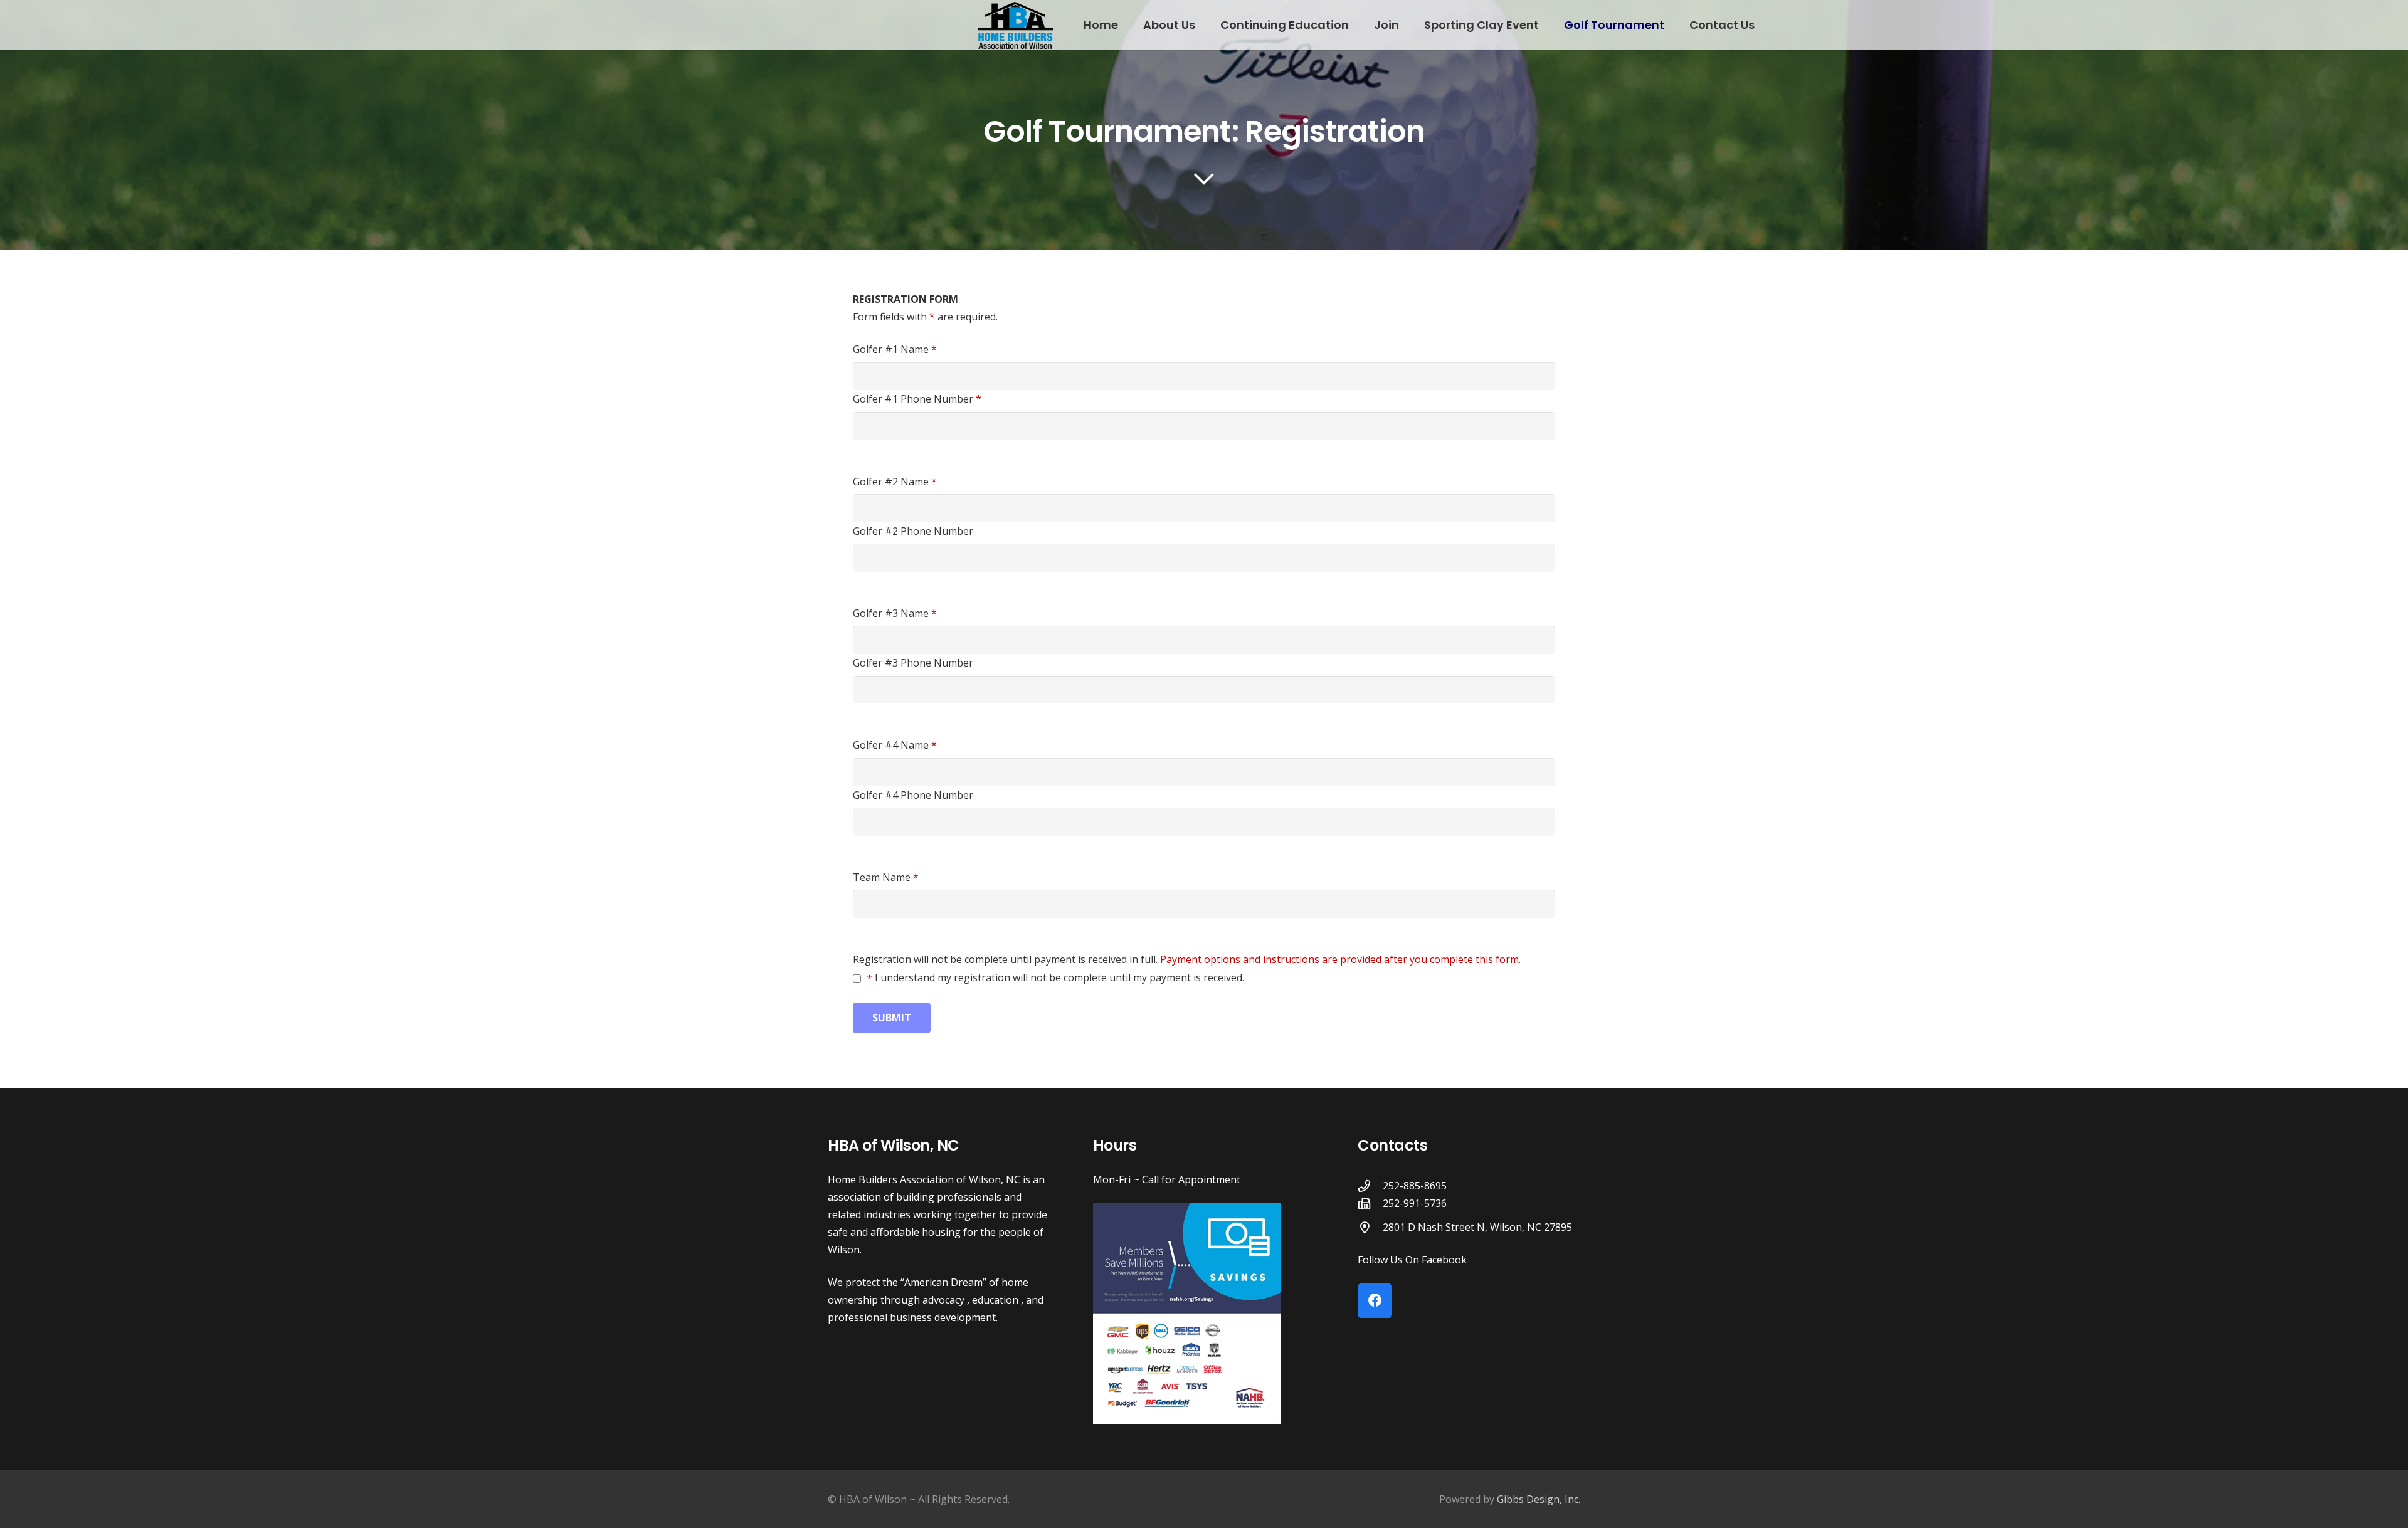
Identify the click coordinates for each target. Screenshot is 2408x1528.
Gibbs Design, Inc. (1539, 1499)
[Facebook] (1375, 1301)
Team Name (886, 877)
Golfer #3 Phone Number (913, 663)
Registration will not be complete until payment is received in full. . (1187, 959)
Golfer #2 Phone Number (913, 531)
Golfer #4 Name (895, 745)
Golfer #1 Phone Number (917, 399)
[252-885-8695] (1370, 1186)
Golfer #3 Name (895, 613)
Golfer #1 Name (895, 349)
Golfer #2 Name (895, 482)
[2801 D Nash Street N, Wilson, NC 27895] (1370, 1227)
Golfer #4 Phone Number (913, 795)
